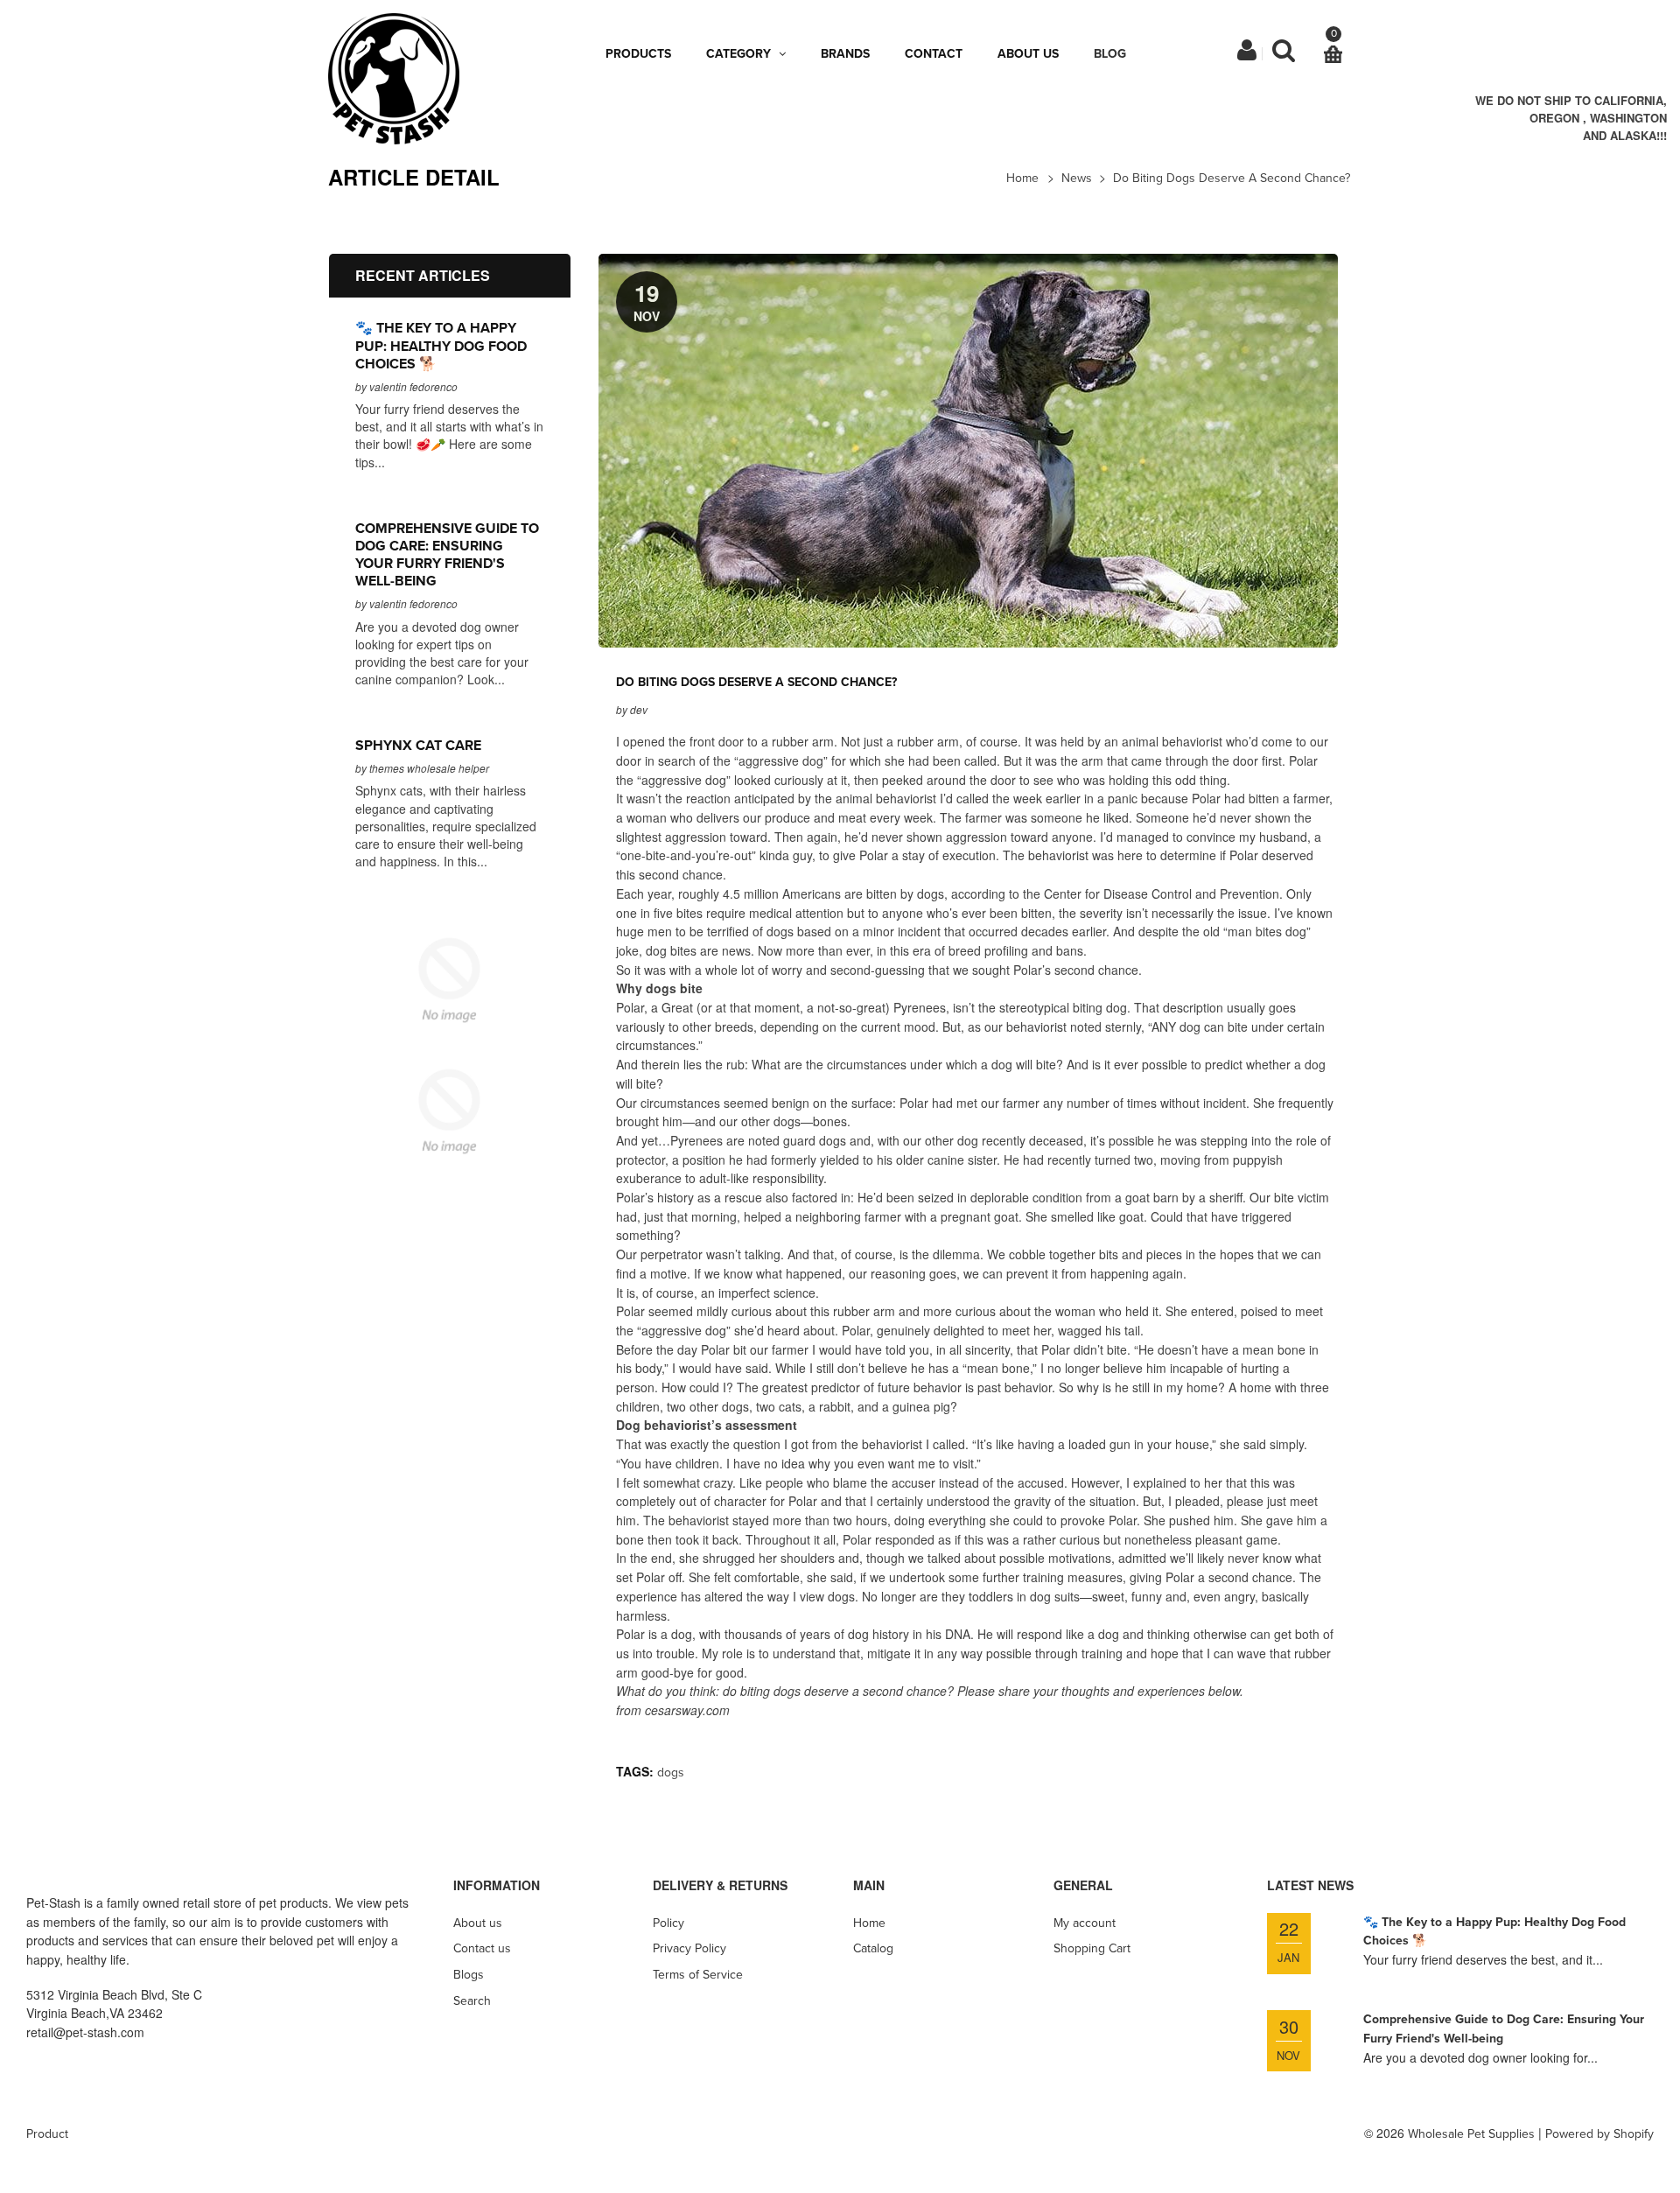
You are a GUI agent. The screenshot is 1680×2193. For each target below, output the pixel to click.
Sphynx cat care (418, 746)
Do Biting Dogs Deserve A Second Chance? (1232, 178)
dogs (671, 1773)
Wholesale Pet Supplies (1471, 2134)
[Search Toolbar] (1284, 55)
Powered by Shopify (1599, 2134)
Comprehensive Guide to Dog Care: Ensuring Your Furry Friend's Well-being (447, 555)
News (1077, 178)
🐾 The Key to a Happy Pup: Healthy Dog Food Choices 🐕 (441, 346)
